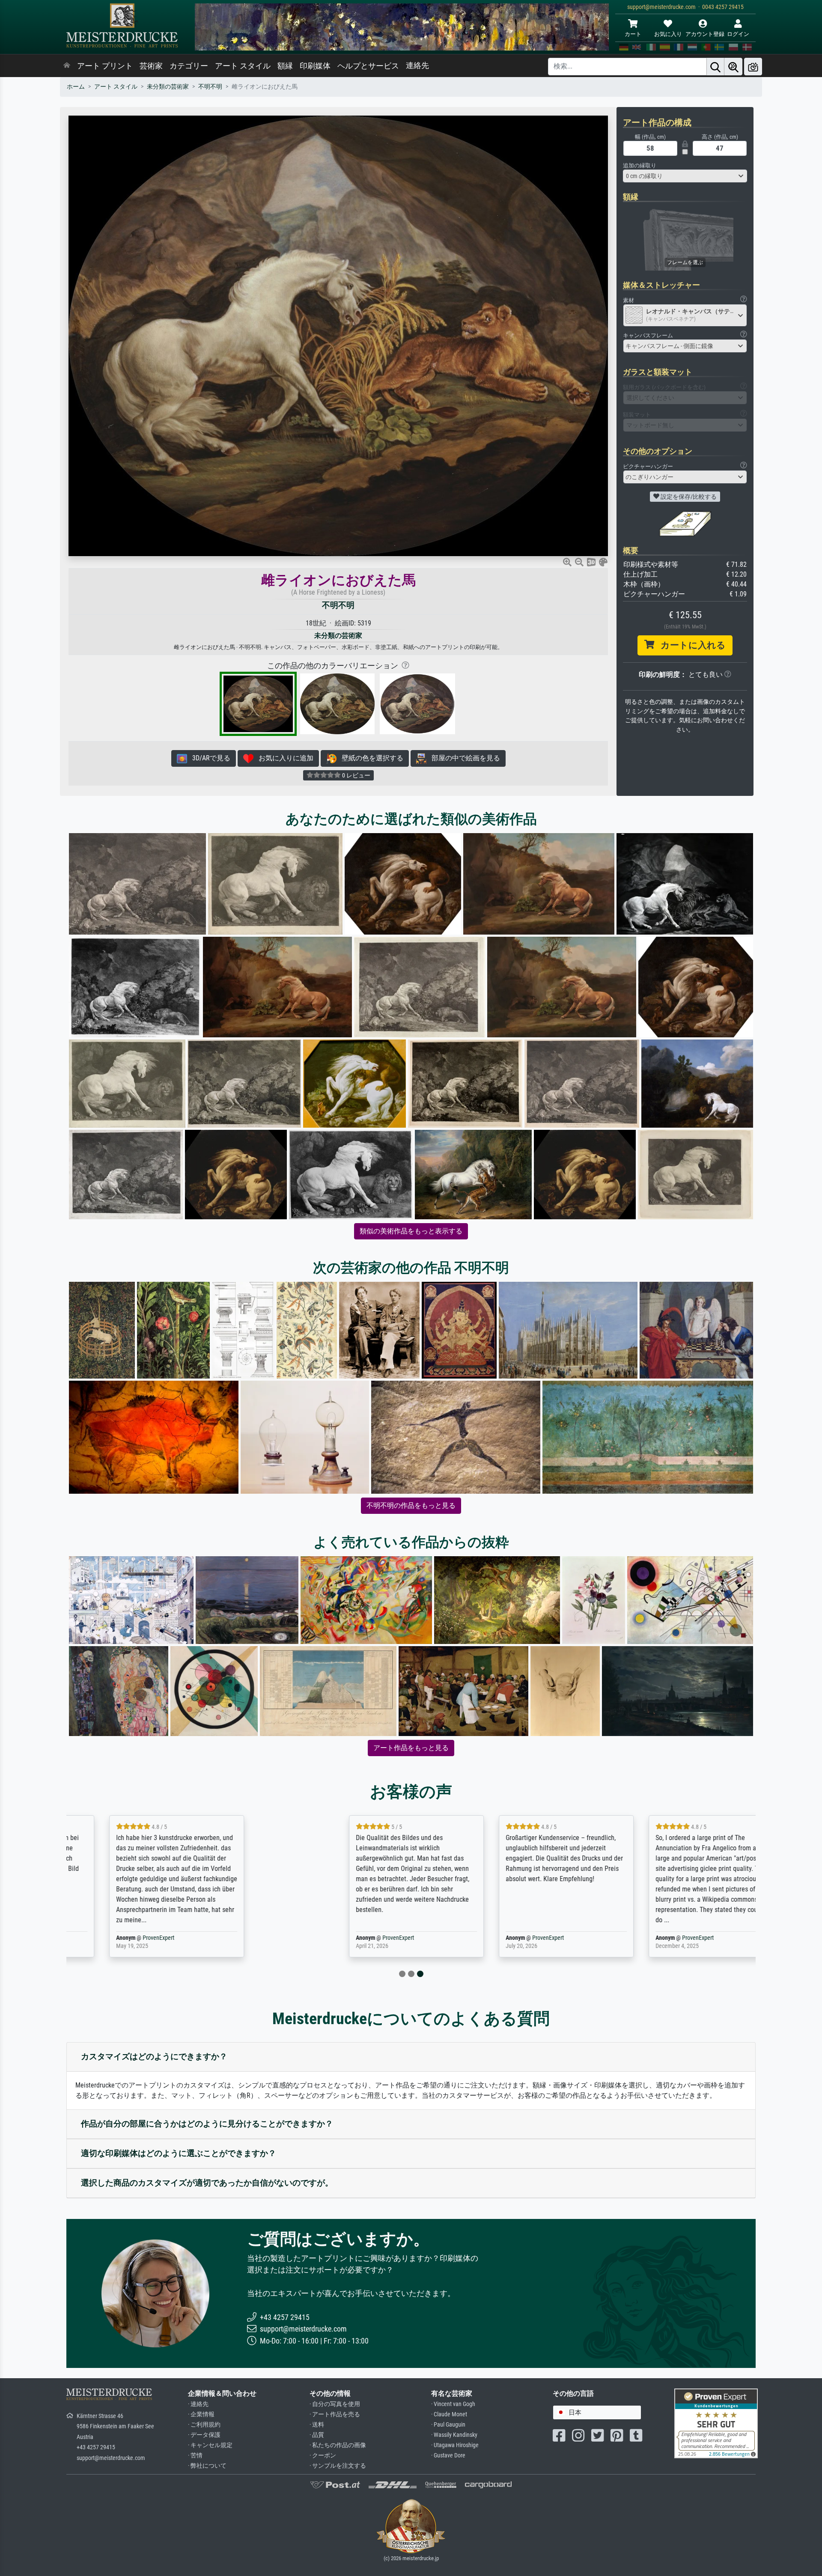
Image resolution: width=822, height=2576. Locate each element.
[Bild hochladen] (753, 67)
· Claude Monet (449, 2414)
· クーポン (323, 2455)
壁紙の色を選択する (370, 758)
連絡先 (417, 66)
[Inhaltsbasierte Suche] (733, 67)
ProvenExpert (168, 1938)
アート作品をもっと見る (411, 1748)
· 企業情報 (201, 2414)
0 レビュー (356, 775)
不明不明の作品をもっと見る (411, 1505)
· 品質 (317, 2435)
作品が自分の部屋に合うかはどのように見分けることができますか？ (207, 2124)
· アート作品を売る (335, 2414)
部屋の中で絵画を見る (463, 758)
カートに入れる (690, 645)
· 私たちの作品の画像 (338, 2445)
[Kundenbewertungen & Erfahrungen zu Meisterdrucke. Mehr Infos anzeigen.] (716, 2423)
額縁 (285, 66)
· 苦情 (195, 2455)
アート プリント (105, 66)
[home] (67, 66)
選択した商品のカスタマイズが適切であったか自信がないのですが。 (207, 2183)
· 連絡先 (198, 2404)
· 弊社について (207, 2466)
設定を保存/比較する (688, 497)
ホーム (76, 87)
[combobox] (685, 176)
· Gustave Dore (448, 2455)
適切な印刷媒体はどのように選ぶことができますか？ (179, 2153)
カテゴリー (189, 66)
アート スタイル (243, 66)
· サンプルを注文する (338, 2466)
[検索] (715, 67)
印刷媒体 (315, 66)
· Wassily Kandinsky (454, 2435)
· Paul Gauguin (448, 2425)
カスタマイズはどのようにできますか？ (154, 2056)
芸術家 (151, 66)
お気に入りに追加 (283, 758)
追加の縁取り (640, 165)
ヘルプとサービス (368, 66)
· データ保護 (204, 2435)
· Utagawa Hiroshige (455, 2445)
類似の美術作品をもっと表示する (411, 1231)
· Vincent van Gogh (453, 2404)
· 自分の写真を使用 (335, 2404)
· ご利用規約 (204, 2425)
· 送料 (317, 2425)
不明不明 (210, 87)
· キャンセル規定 (210, 2445)
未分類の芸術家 (168, 87)
